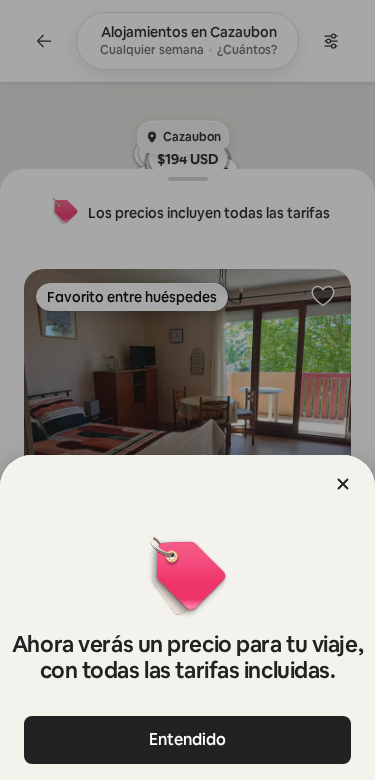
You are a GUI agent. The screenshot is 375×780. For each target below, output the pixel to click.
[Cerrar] (343, 484)
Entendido (187, 739)
